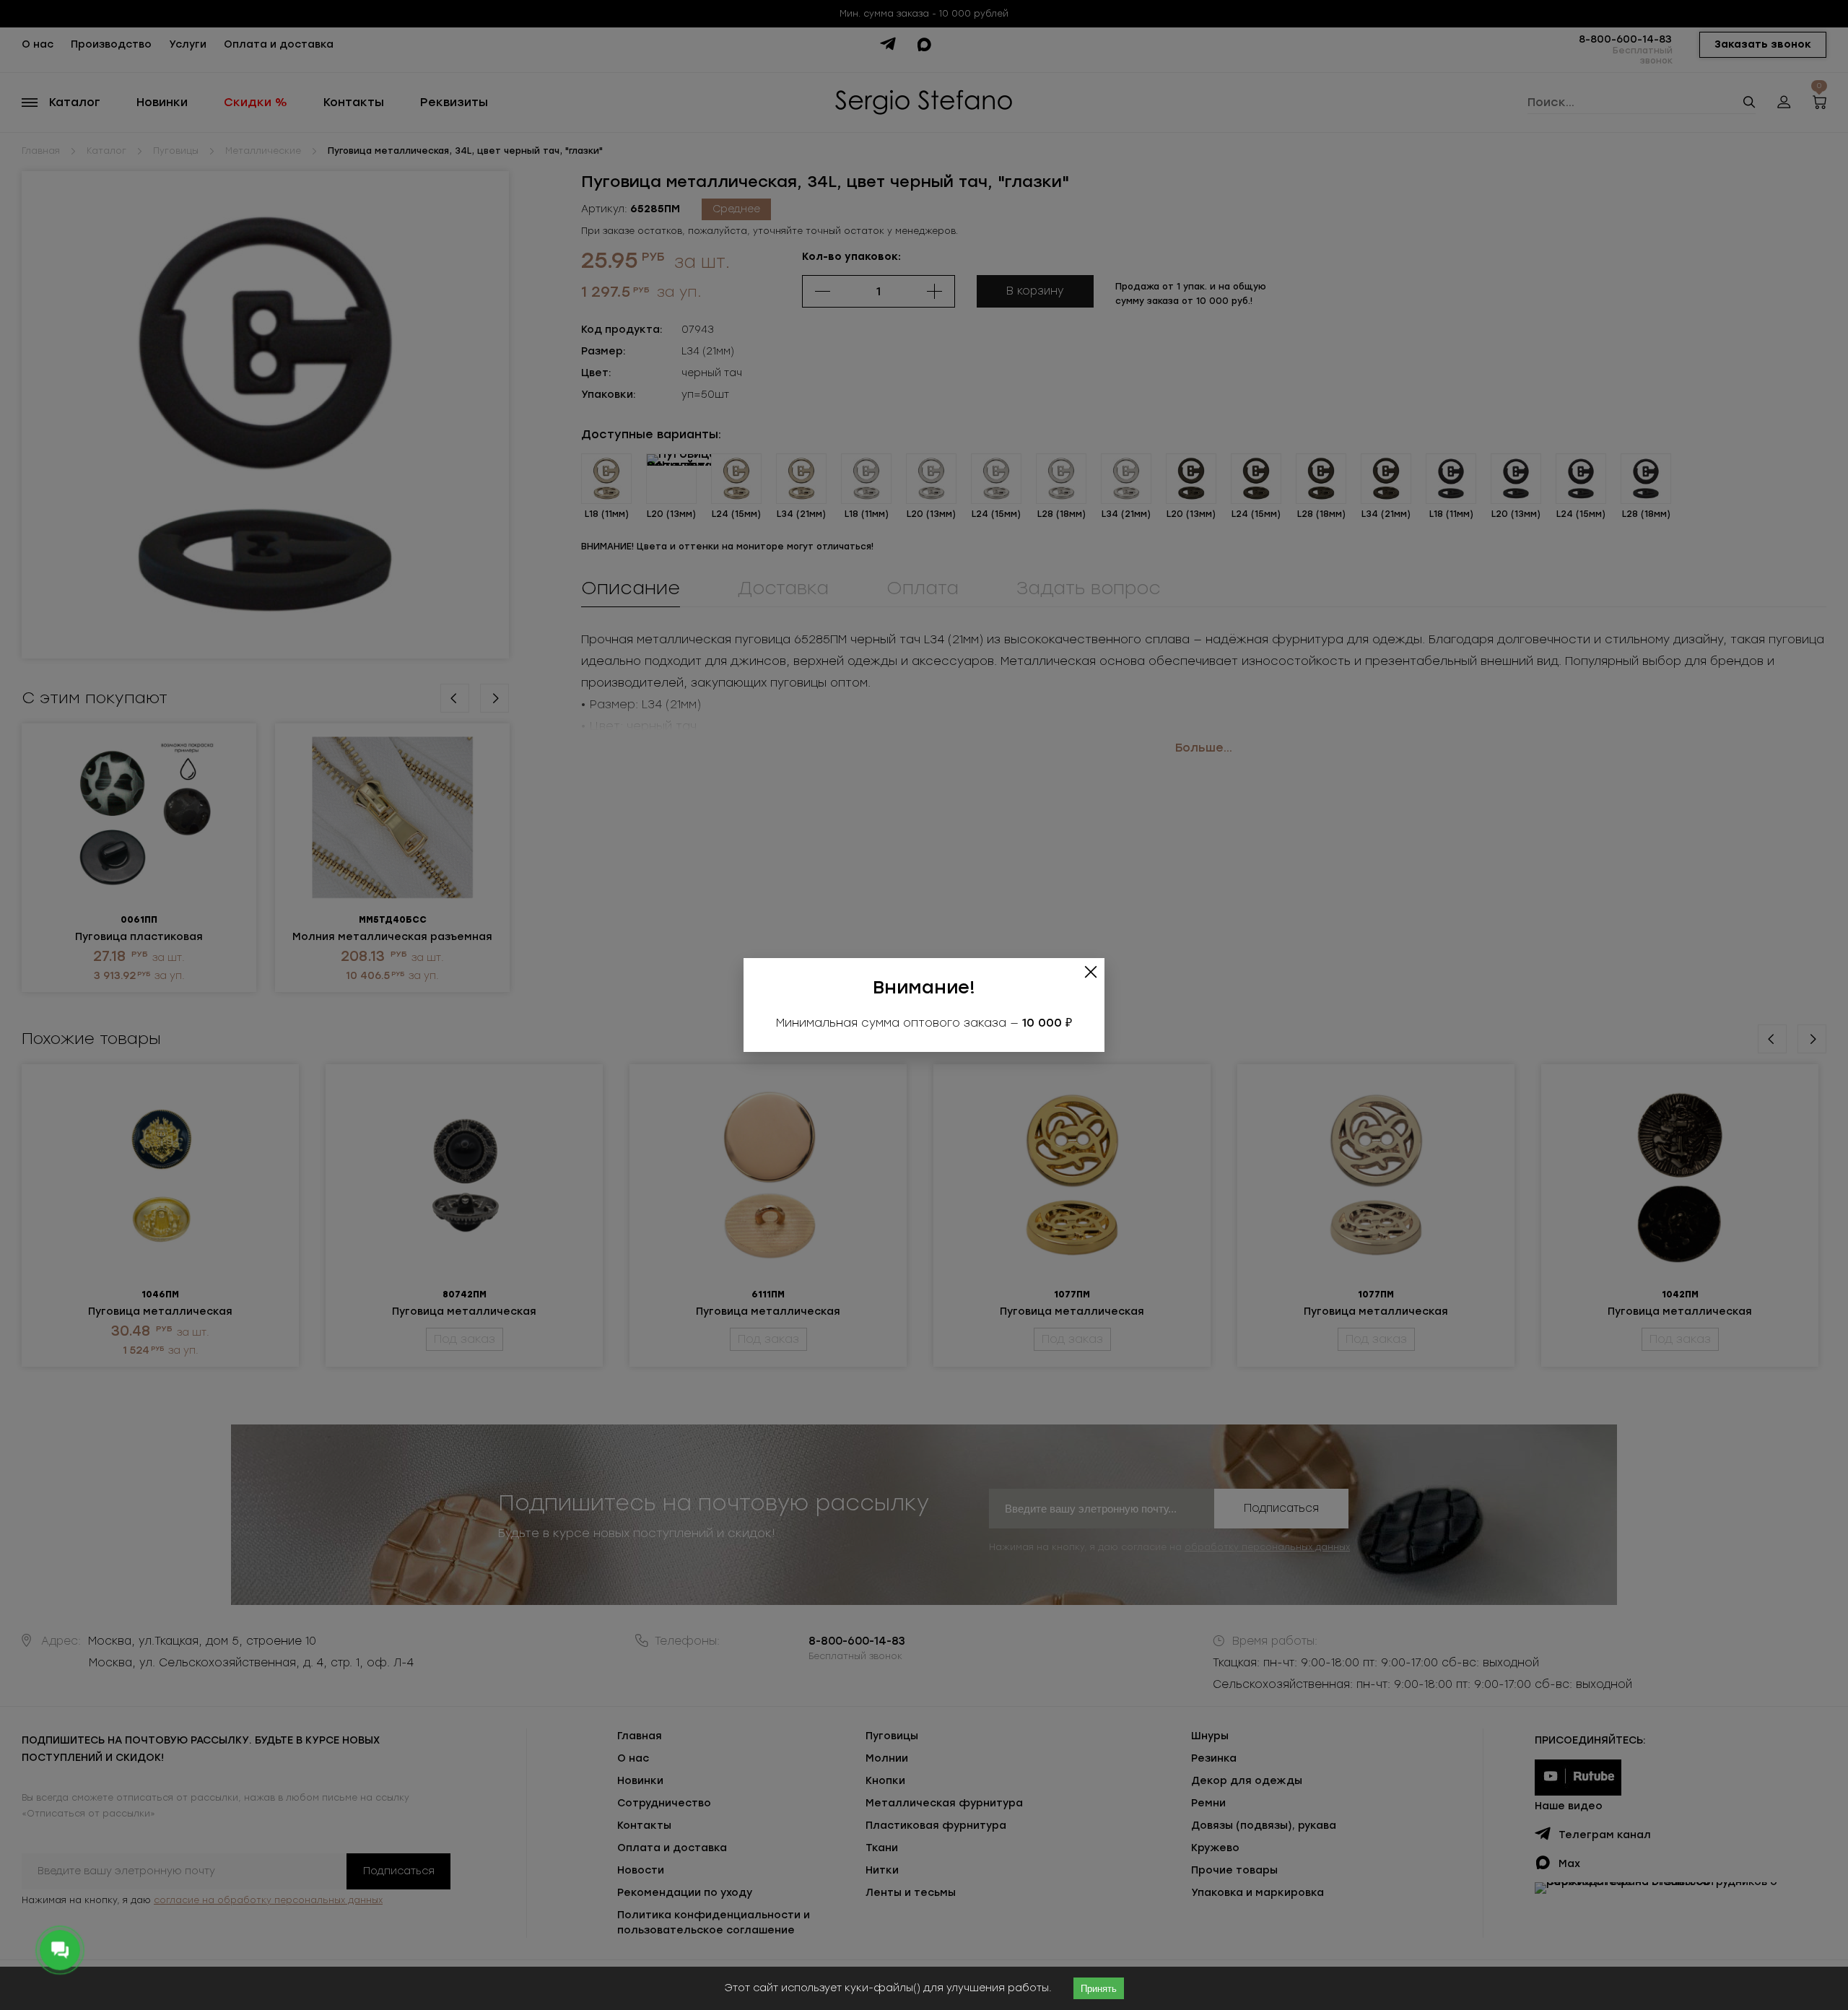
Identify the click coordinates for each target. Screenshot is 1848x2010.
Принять (1099, 1989)
